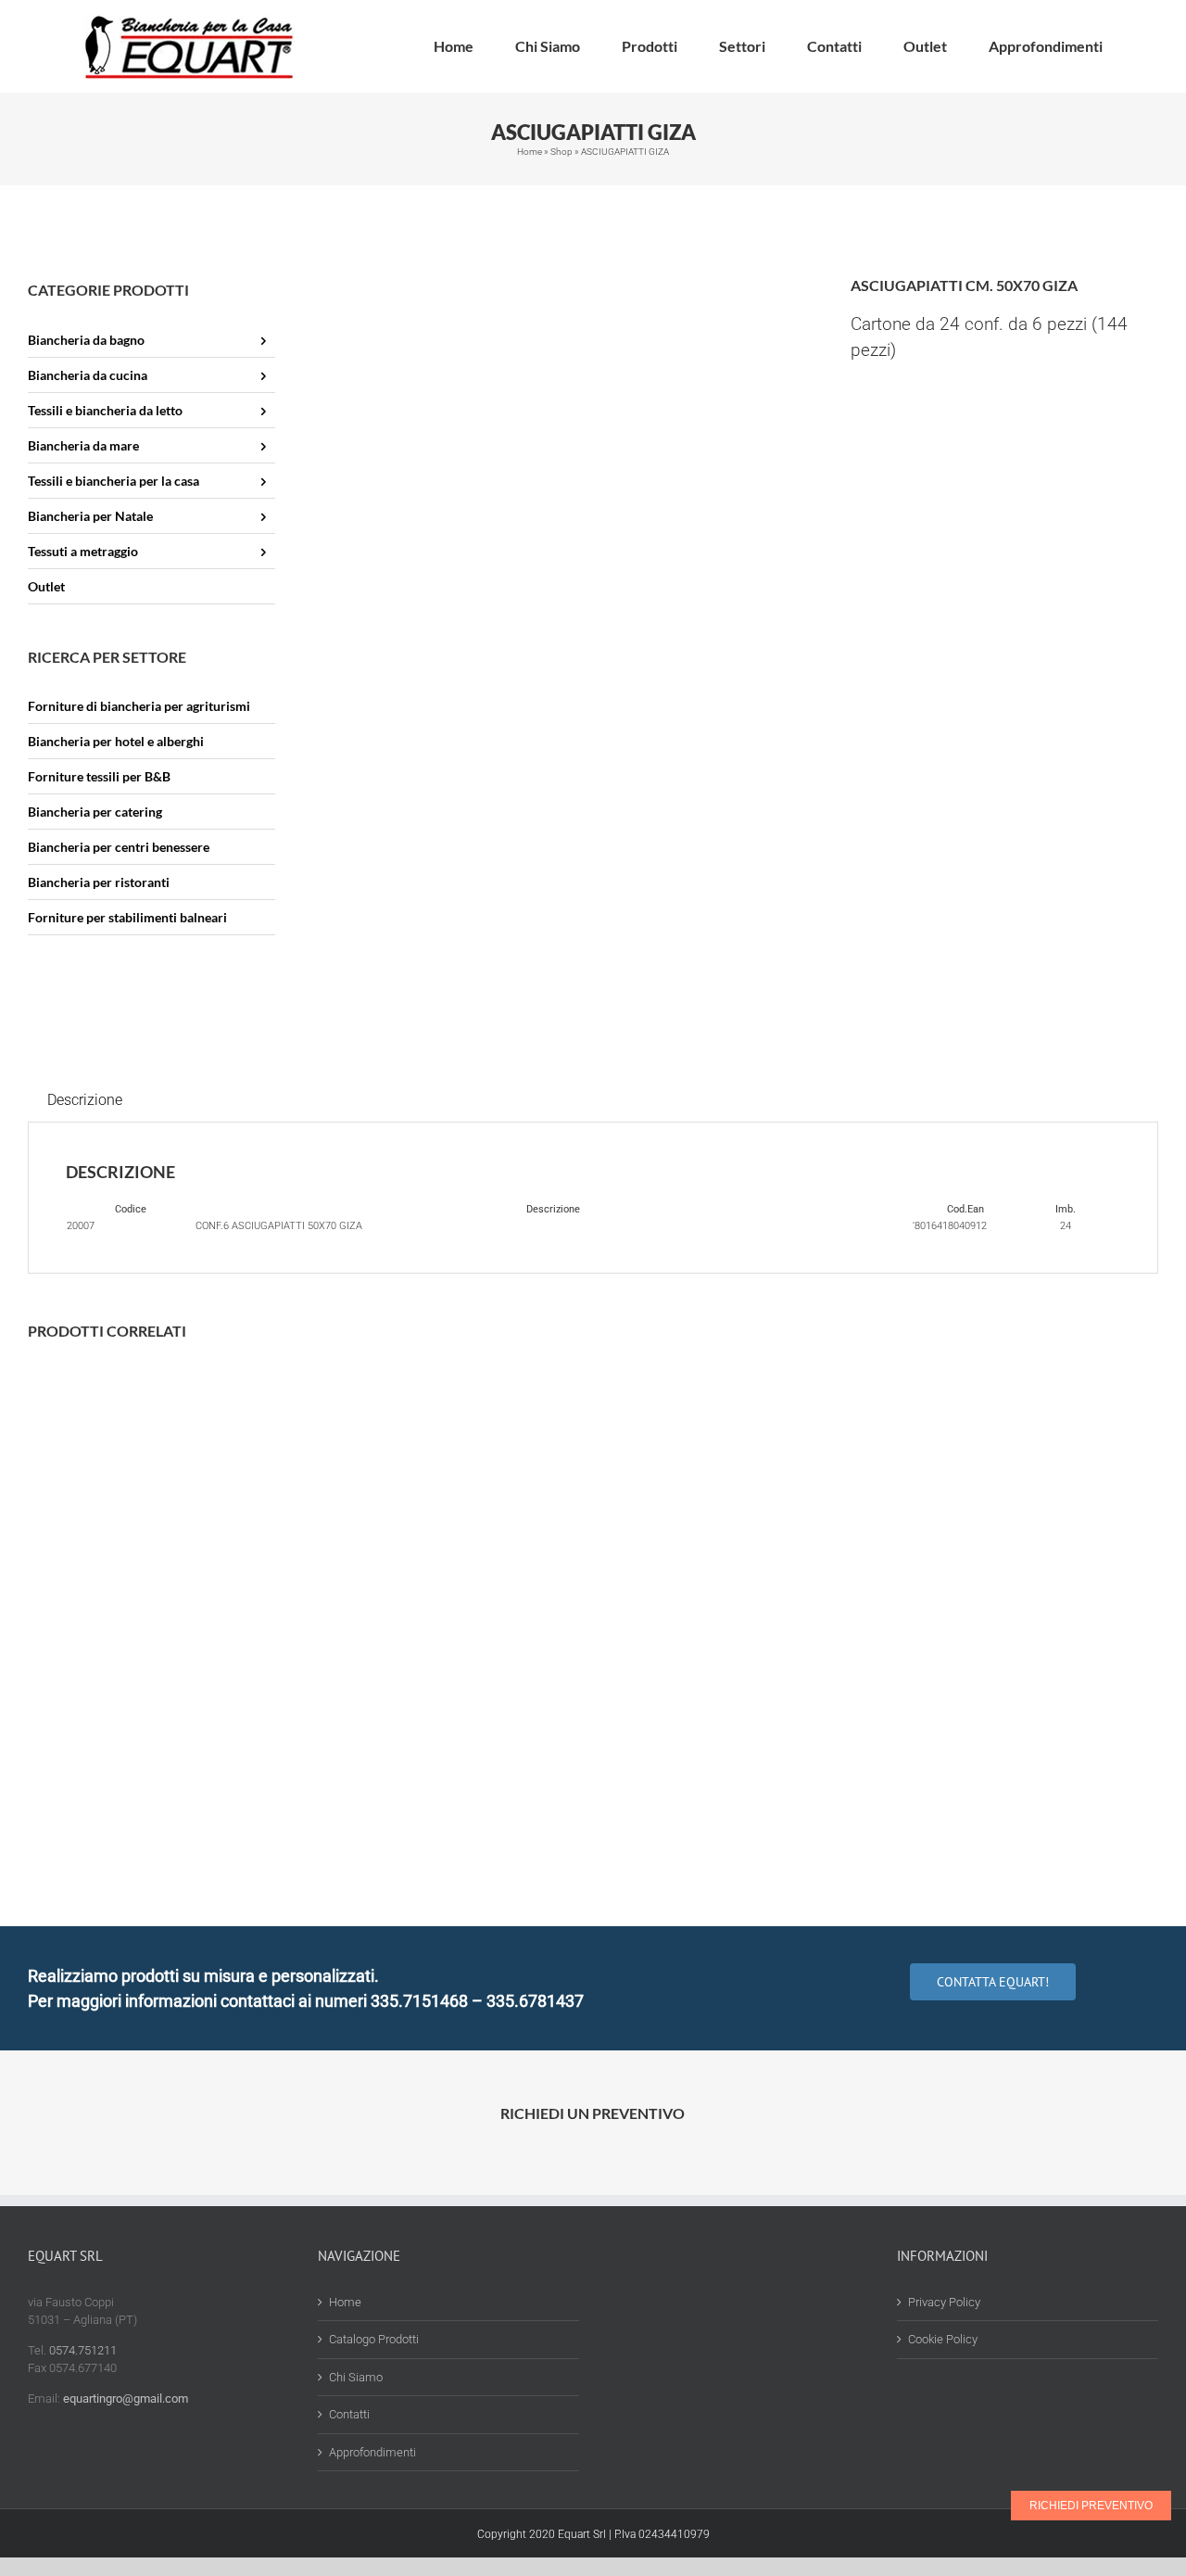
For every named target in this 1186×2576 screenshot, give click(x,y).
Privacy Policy (944, 2302)
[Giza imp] (563, 421)
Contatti (349, 2414)
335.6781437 (535, 2001)
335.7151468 (419, 2001)
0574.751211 (83, 2350)
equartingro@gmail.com (126, 2398)
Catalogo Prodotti (374, 2339)
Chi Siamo (356, 2377)
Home (530, 152)
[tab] (85, 1100)
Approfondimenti (372, 2452)
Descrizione (85, 1100)
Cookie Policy (943, 2339)
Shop (561, 152)
